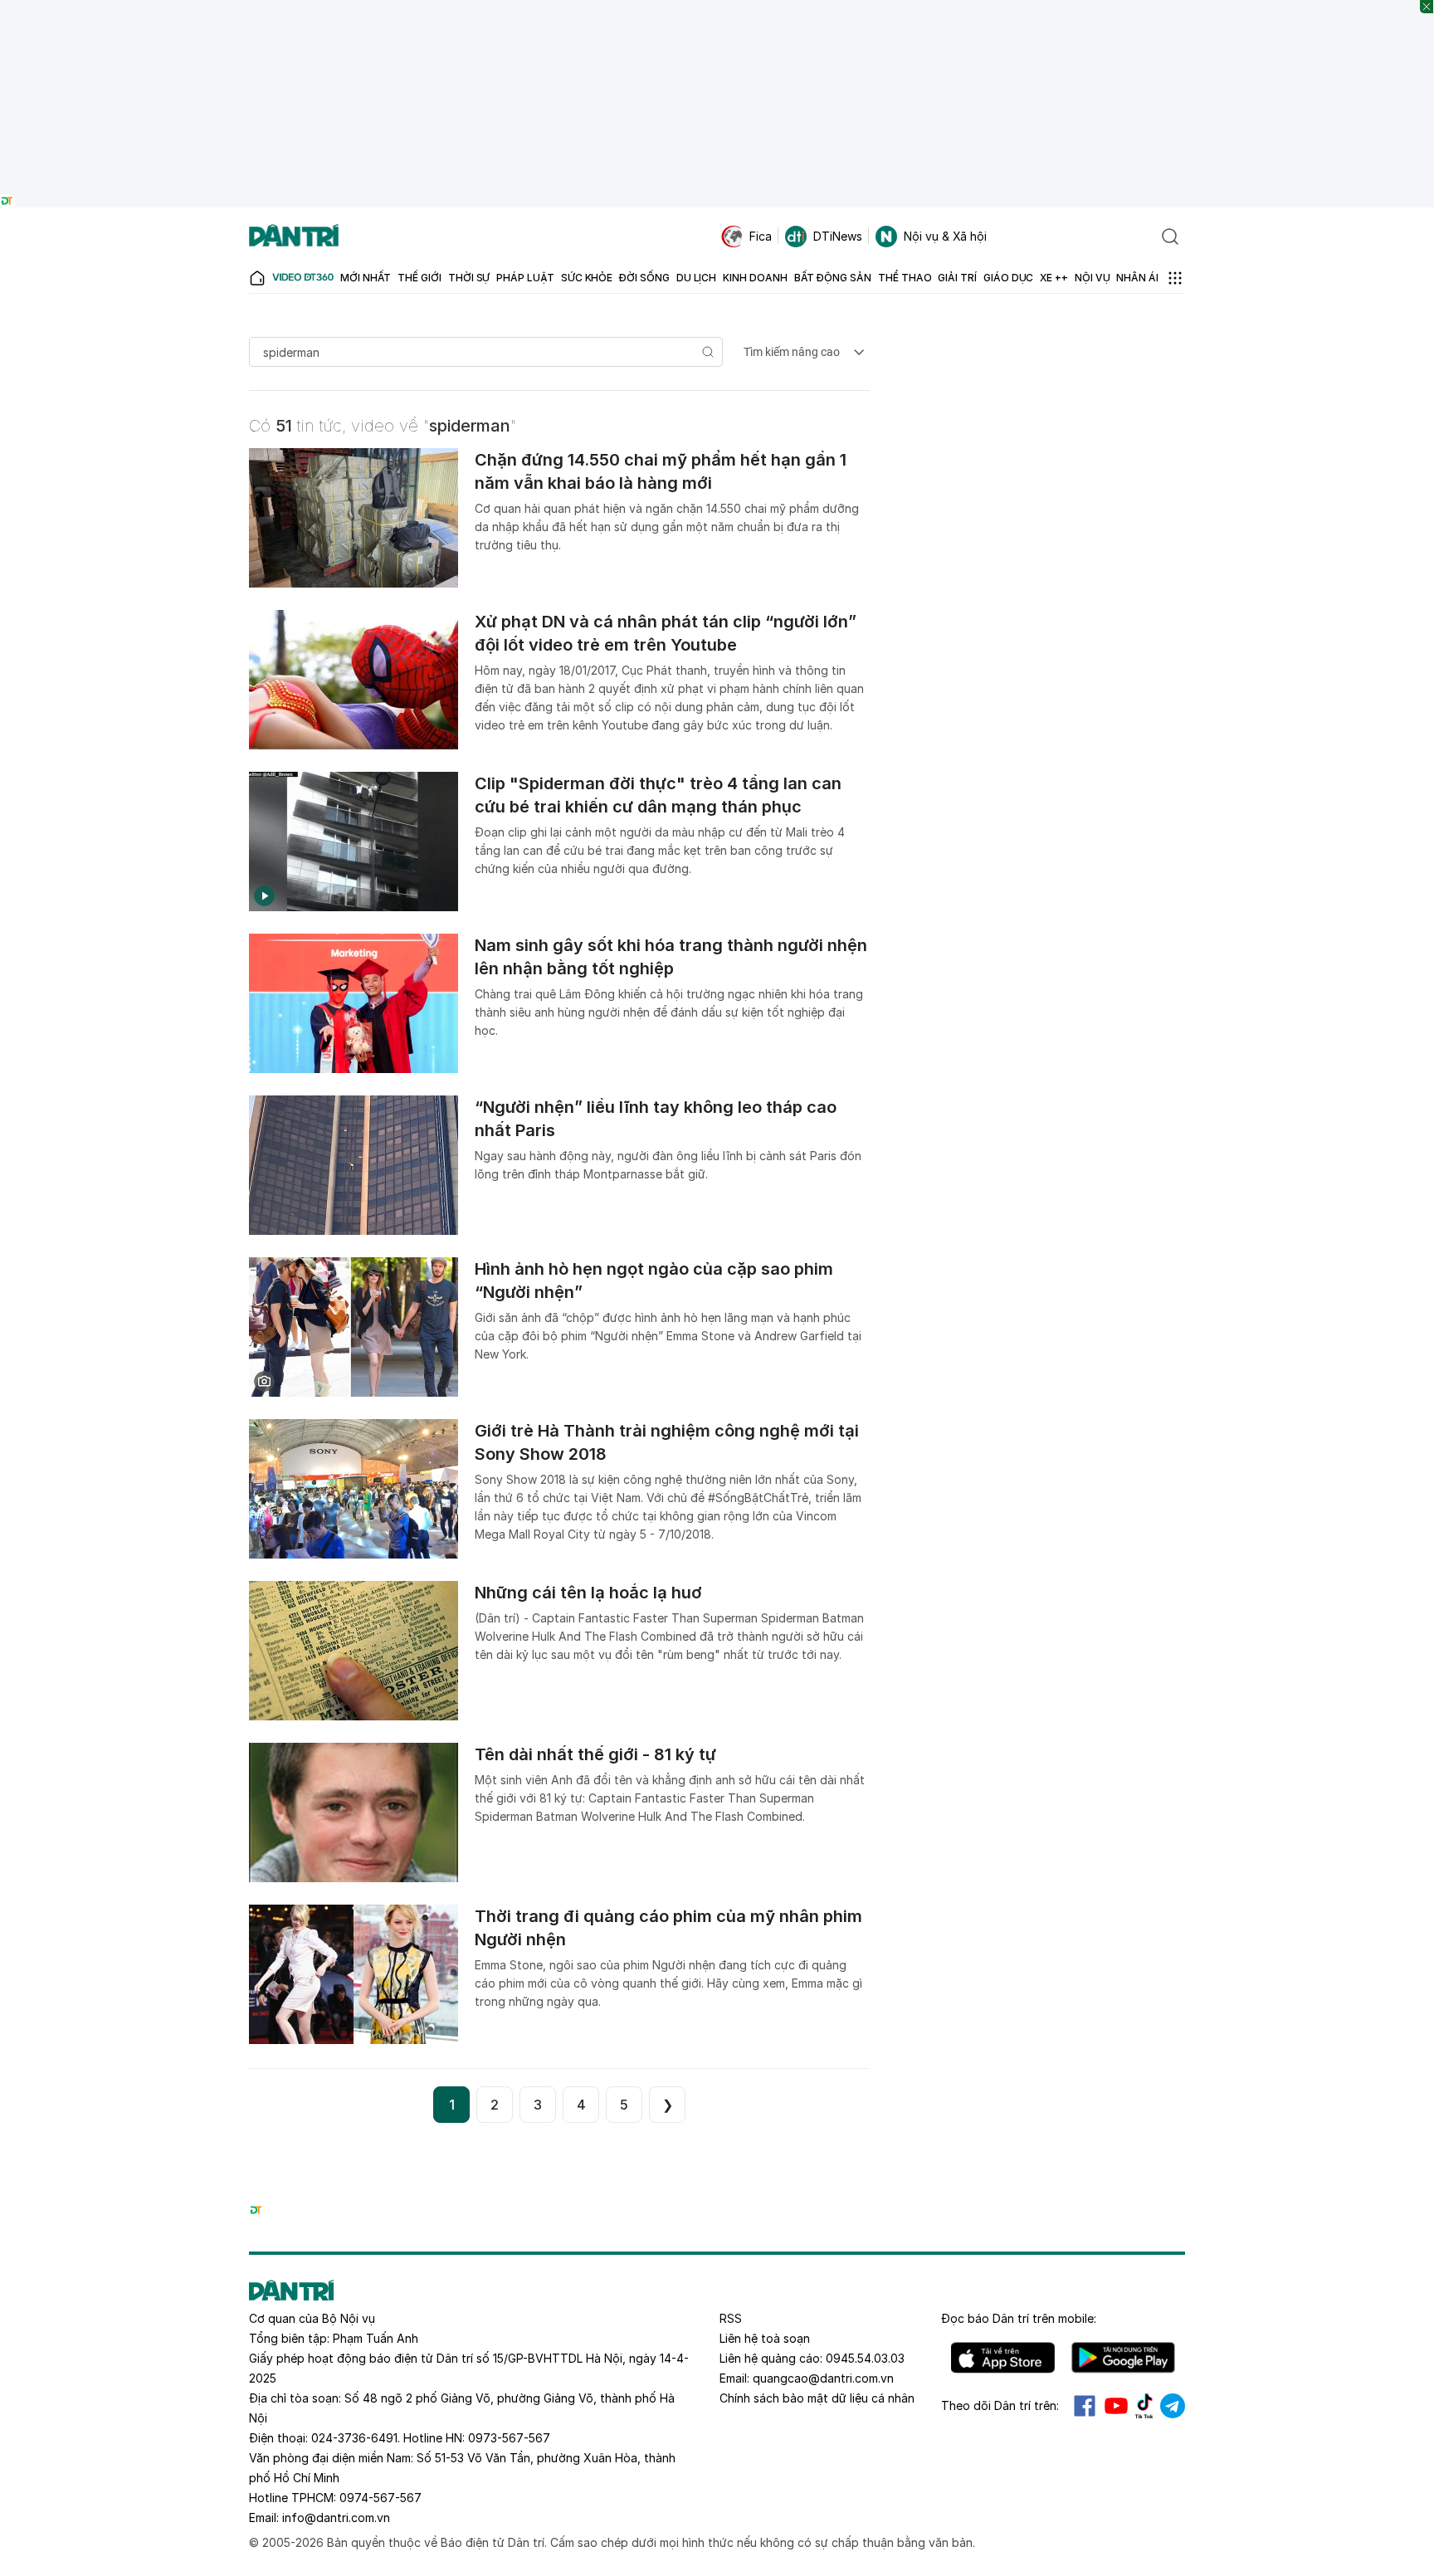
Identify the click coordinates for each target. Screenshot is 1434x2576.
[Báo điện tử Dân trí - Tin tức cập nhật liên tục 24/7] (294, 237)
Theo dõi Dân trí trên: (1000, 2405)
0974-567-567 (380, 2498)
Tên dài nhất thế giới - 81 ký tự (595, 1754)
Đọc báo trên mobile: (1019, 2318)
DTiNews (838, 236)
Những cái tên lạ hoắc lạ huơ (588, 1593)
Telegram (1173, 2406)
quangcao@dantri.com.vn (823, 2378)
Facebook (1085, 2406)
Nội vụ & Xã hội (945, 236)
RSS (731, 2318)
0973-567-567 (509, 2438)
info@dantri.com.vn (336, 2517)
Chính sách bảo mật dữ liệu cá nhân (817, 2398)
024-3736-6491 (354, 2438)
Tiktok (1144, 2406)
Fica (761, 236)
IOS (1003, 2358)
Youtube (1116, 2406)
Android (1123, 2358)
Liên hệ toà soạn (765, 2338)
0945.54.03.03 (865, 2358)
